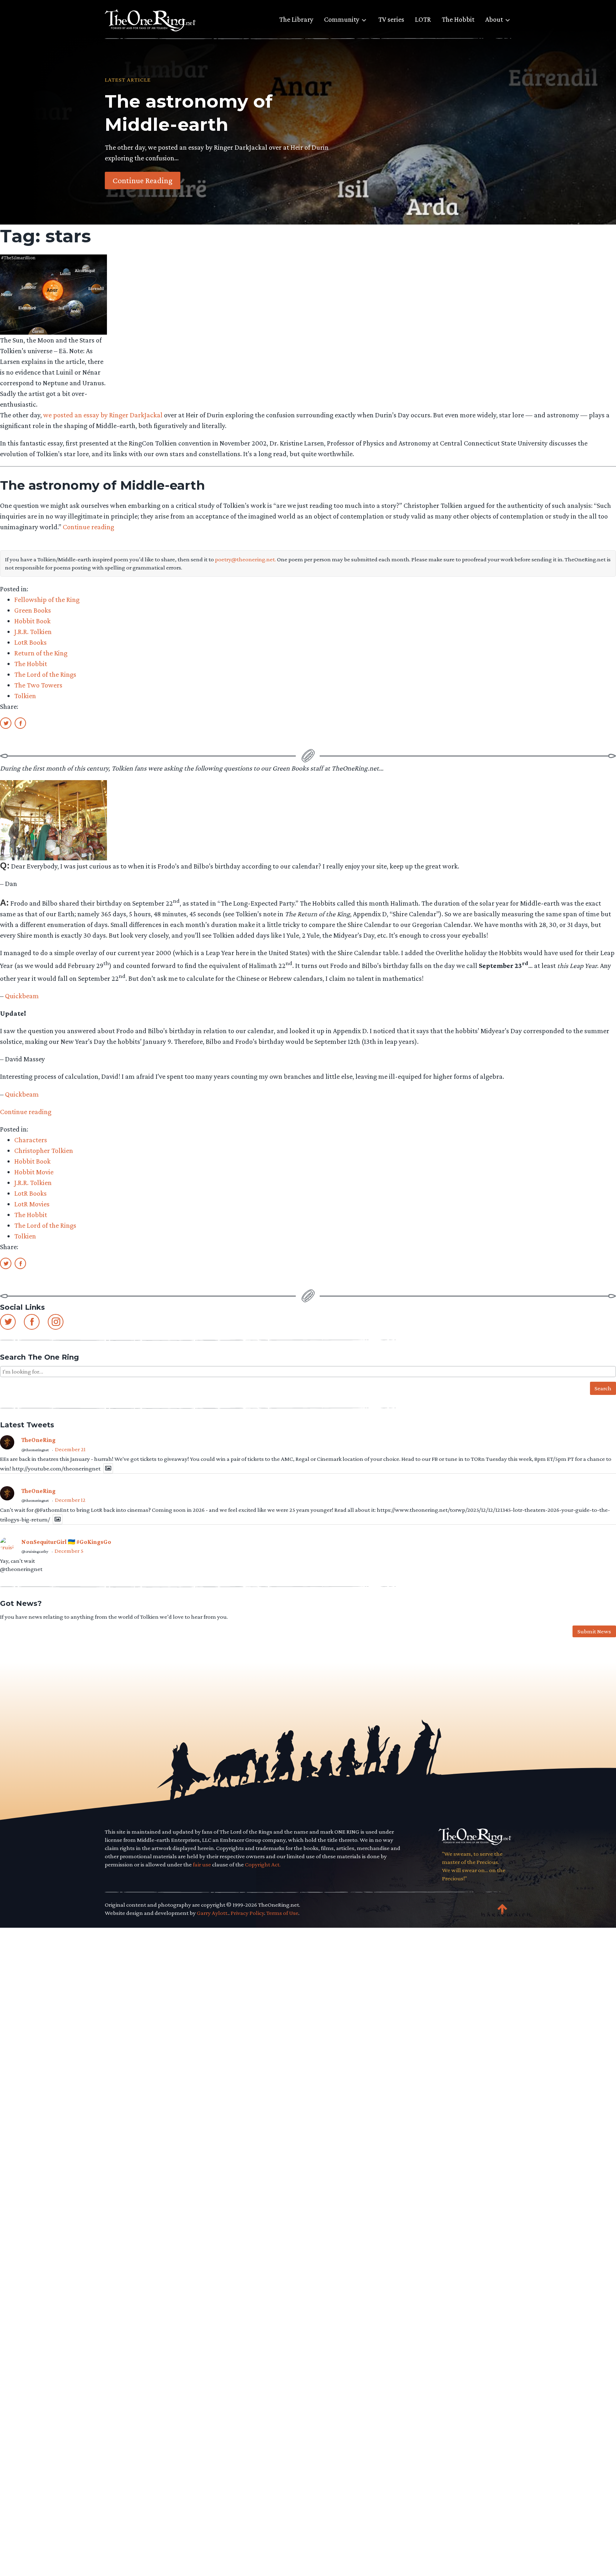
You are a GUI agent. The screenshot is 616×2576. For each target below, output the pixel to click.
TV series (391, 19)
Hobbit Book (32, 621)
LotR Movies (32, 1204)
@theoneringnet (35, 1450)
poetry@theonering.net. (245, 559)
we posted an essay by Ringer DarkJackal (103, 415)
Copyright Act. (263, 1864)
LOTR (423, 19)
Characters (31, 1140)
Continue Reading (143, 180)
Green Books (33, 610)
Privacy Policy (247, 1913)
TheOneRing (38, 1440)
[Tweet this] (6, 723)
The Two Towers (38, 685)
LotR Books (30, 642)
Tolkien (25, 696)
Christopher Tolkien (44, 1150)
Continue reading (88, 527)
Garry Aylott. (213, 1913)
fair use (202, 1864)
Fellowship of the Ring (47, 599)
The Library (296, 19)
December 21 (70, 1449)
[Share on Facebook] (20, 723)
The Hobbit (458, 19)
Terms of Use (282, 1913)
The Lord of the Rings (45, 674)
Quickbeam (22, 996)
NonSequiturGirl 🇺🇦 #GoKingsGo (66, 1542)
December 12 (70, 1500)
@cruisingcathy (35, 1551)
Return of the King (41, 653)
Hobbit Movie (34, 1172)
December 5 (69, 1551)
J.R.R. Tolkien (33, 632)
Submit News (594, 1631)
